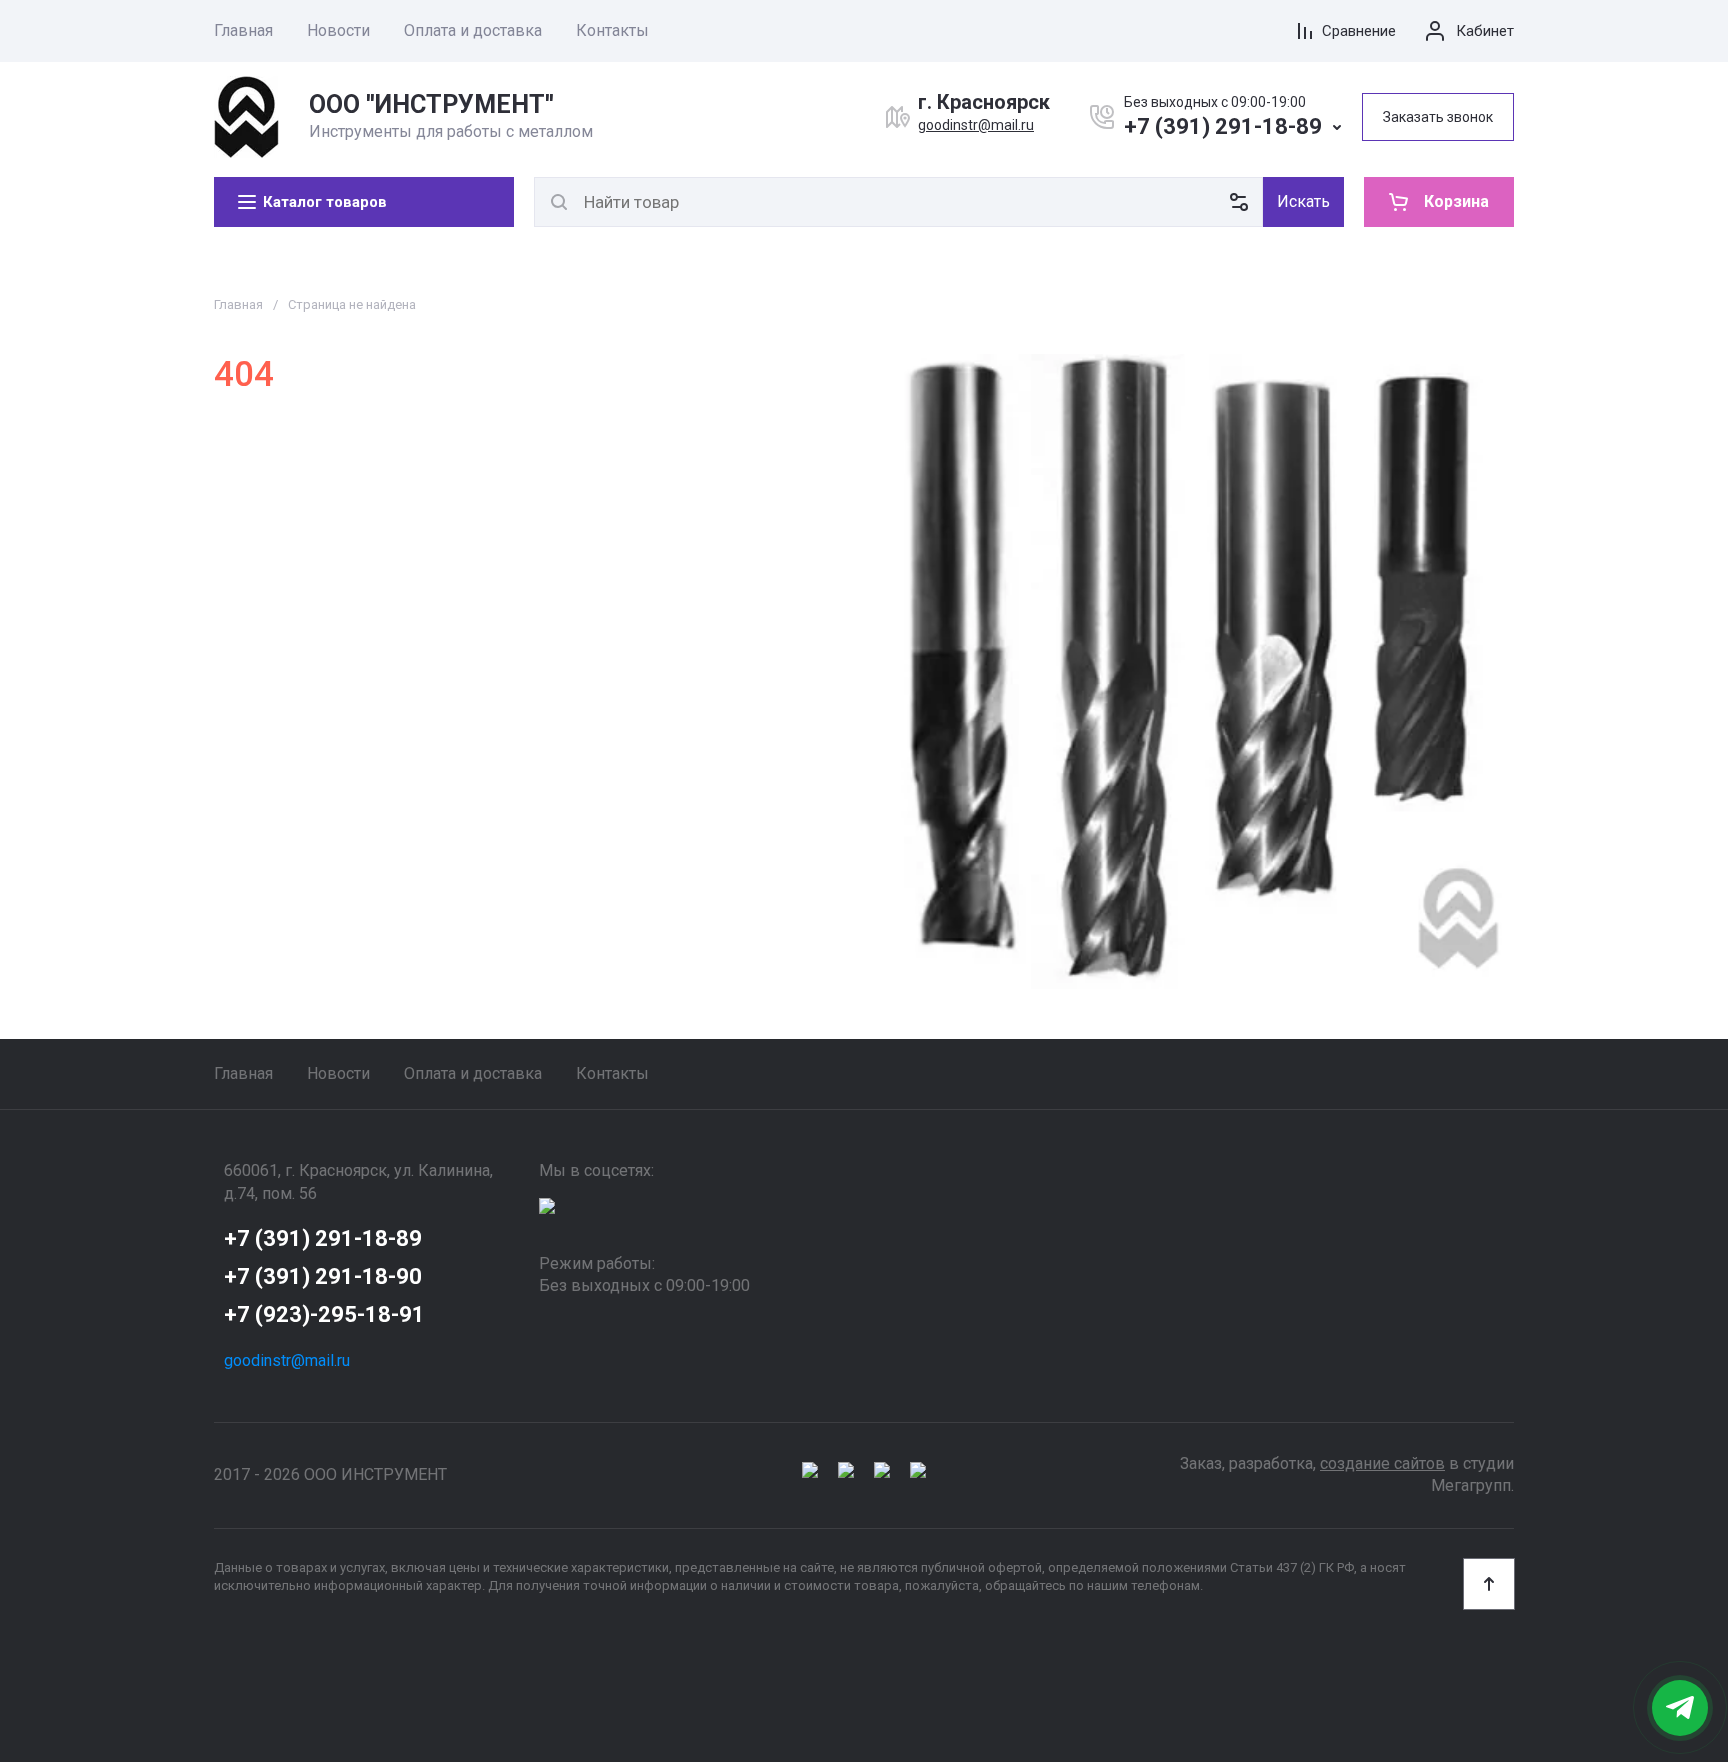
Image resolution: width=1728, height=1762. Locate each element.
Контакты (612, 30)
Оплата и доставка (473, 30)
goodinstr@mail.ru (976, 125)
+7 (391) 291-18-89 (1223, 126)
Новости (338, 30)
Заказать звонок (1438, 117)
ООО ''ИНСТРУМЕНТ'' (431, 104)
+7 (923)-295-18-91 (324, 1314)
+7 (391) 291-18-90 (323, 1276)
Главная (243, 30)
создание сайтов (1382, 1463)
